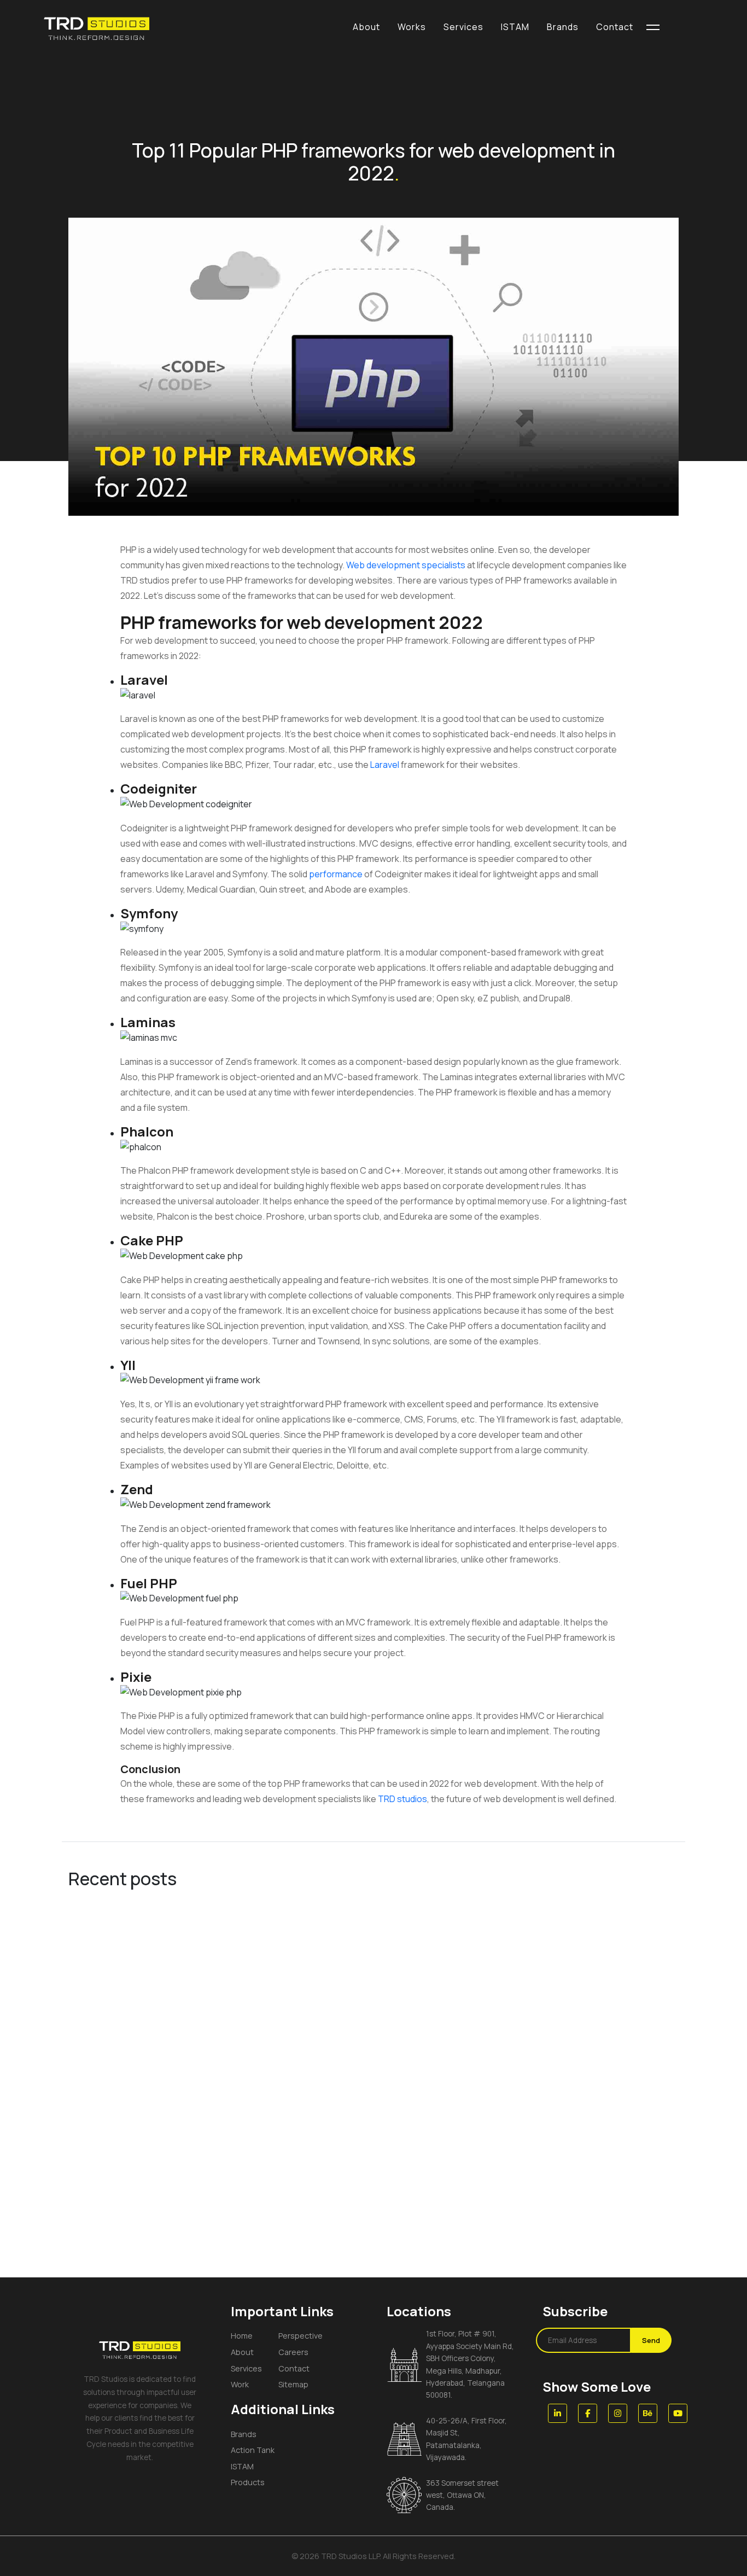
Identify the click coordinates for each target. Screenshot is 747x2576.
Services (246, 2368)
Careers (293, 2352)
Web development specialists (406, 565)
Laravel (386, 765)
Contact (294, 2368)
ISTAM (242, 2466)
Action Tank (253, 2450)
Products (248, 2482)
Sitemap (293, 2384)
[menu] (653, 27)
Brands (244, 2434)
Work (240, 2384)
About (242, 2352)
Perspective (300, 2336)
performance (337, 874)
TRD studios (402, 1799)
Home (242, 2336)
